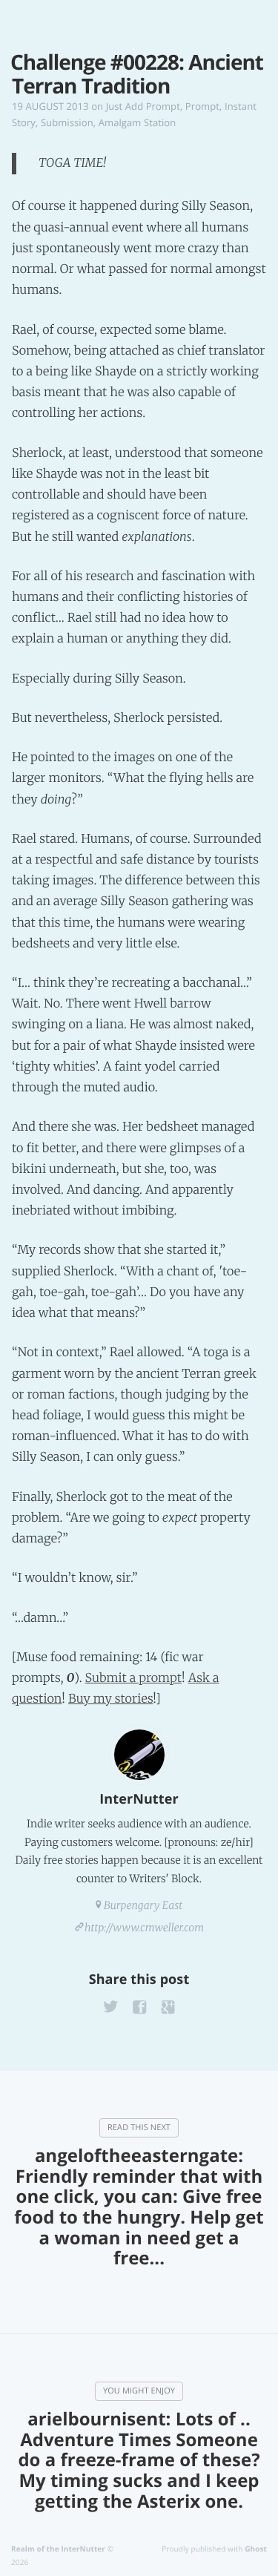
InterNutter (139, 1799)
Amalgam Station (138, 122)
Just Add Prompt (143, 106)
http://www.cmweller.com (144, 1928)
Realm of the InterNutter (58, 2549)
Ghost (256, 2549)
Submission (67, 122)
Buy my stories (110, 1699)
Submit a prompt (133, 1678)
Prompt (202, 106)
